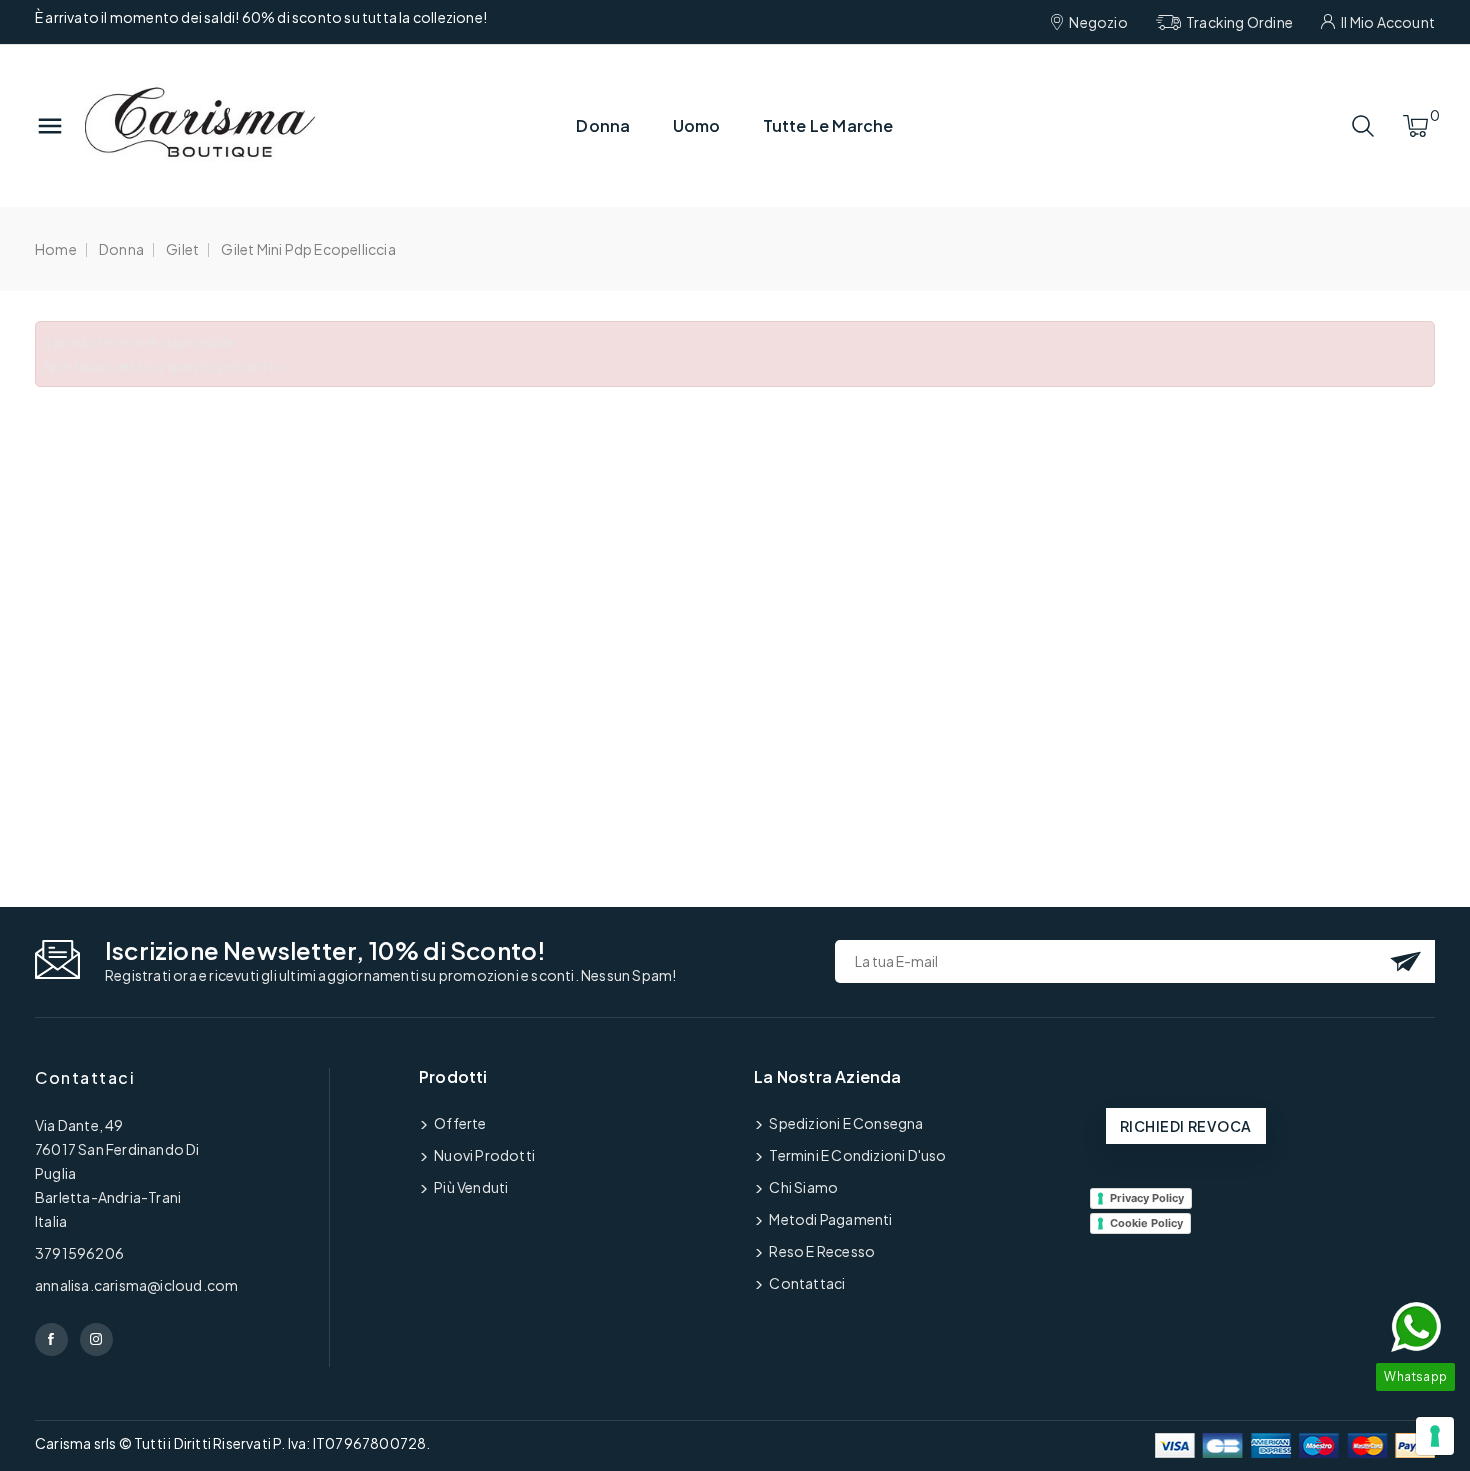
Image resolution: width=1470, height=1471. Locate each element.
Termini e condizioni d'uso (856, 1155)
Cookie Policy (1146, 1223)
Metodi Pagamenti (829, 1219)
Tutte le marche (828, 125)
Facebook (51, 1339)
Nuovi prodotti (483, 1155)
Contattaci (85, 1077)
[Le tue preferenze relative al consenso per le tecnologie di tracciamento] (1435, 1436)
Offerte (459, 1123)
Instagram (96, 1339)
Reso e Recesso (821, 1251)
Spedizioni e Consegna (845, 1123)
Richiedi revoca (1186, 1126)
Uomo (697, 125)
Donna (603, 125)
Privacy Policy (1147, 1198)
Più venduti (470, 1187)
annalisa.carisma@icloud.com (136, 1285)
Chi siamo (802, 1187)
